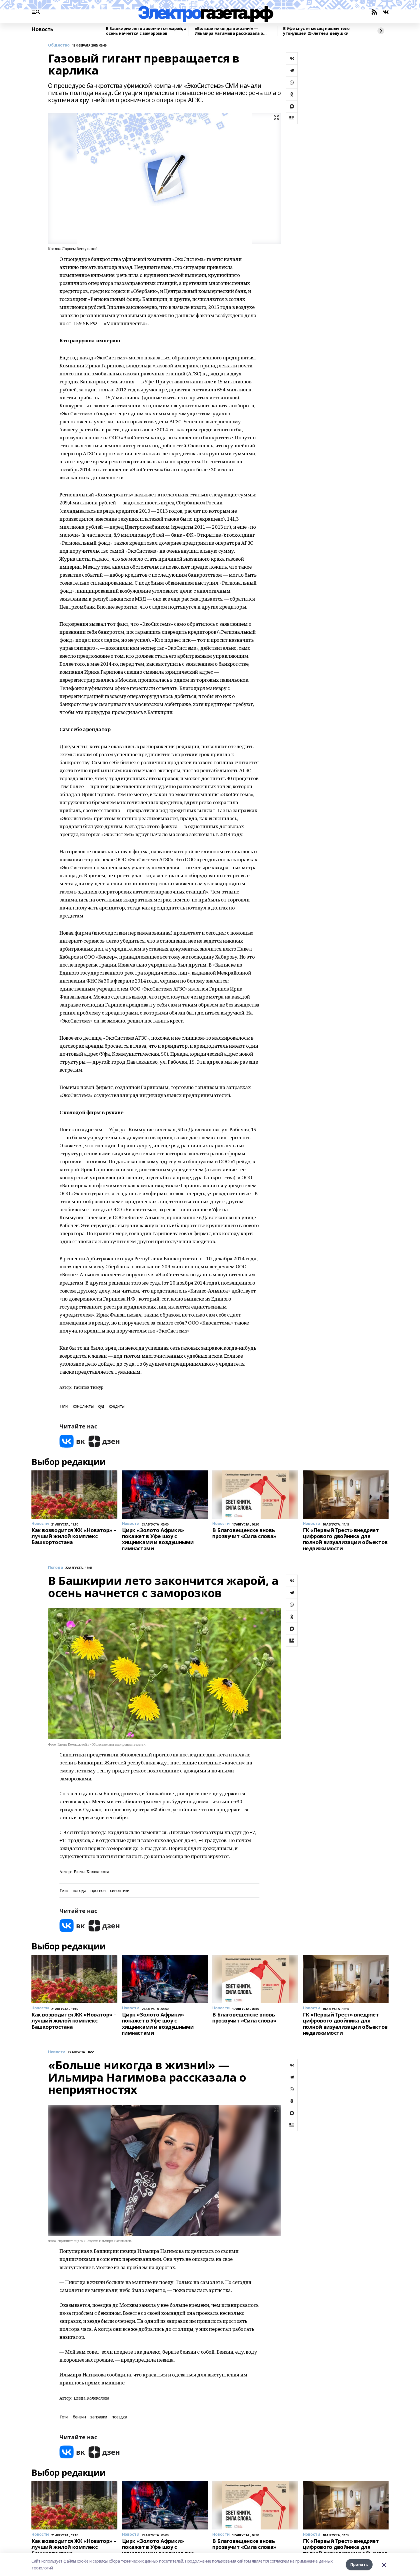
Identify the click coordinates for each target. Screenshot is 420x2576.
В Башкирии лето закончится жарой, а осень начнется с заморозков (146, 31)
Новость (42, 29)
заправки (99, 2417)
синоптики (120, 1891)
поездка (119, 2417)
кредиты (117, 1406)
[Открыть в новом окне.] (72, 1441)
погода (79, 1891)
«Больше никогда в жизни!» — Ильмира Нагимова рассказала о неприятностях (229, 31)
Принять (359, 2564)
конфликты (83, 1406)
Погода (55, 1568)
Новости (57, 2052)
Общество (59, 45)
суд (101, 1406)
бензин (79, 2417)
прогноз (98, 1891)
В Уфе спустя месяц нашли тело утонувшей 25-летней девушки (316, 31)
